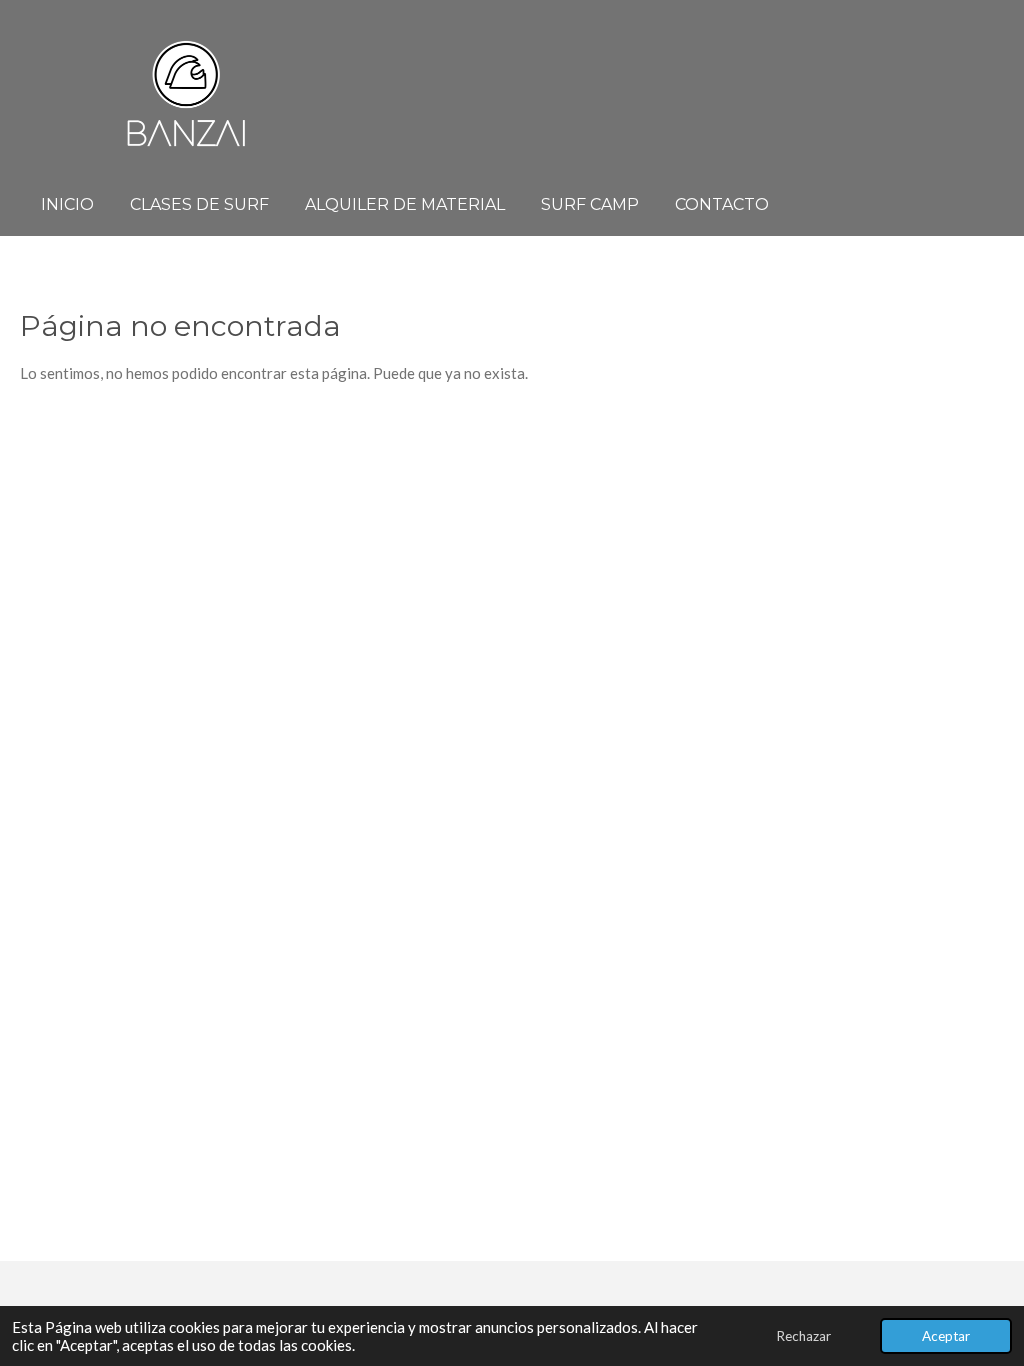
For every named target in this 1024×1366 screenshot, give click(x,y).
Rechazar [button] (803, 1336)
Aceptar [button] (946, 1336)
